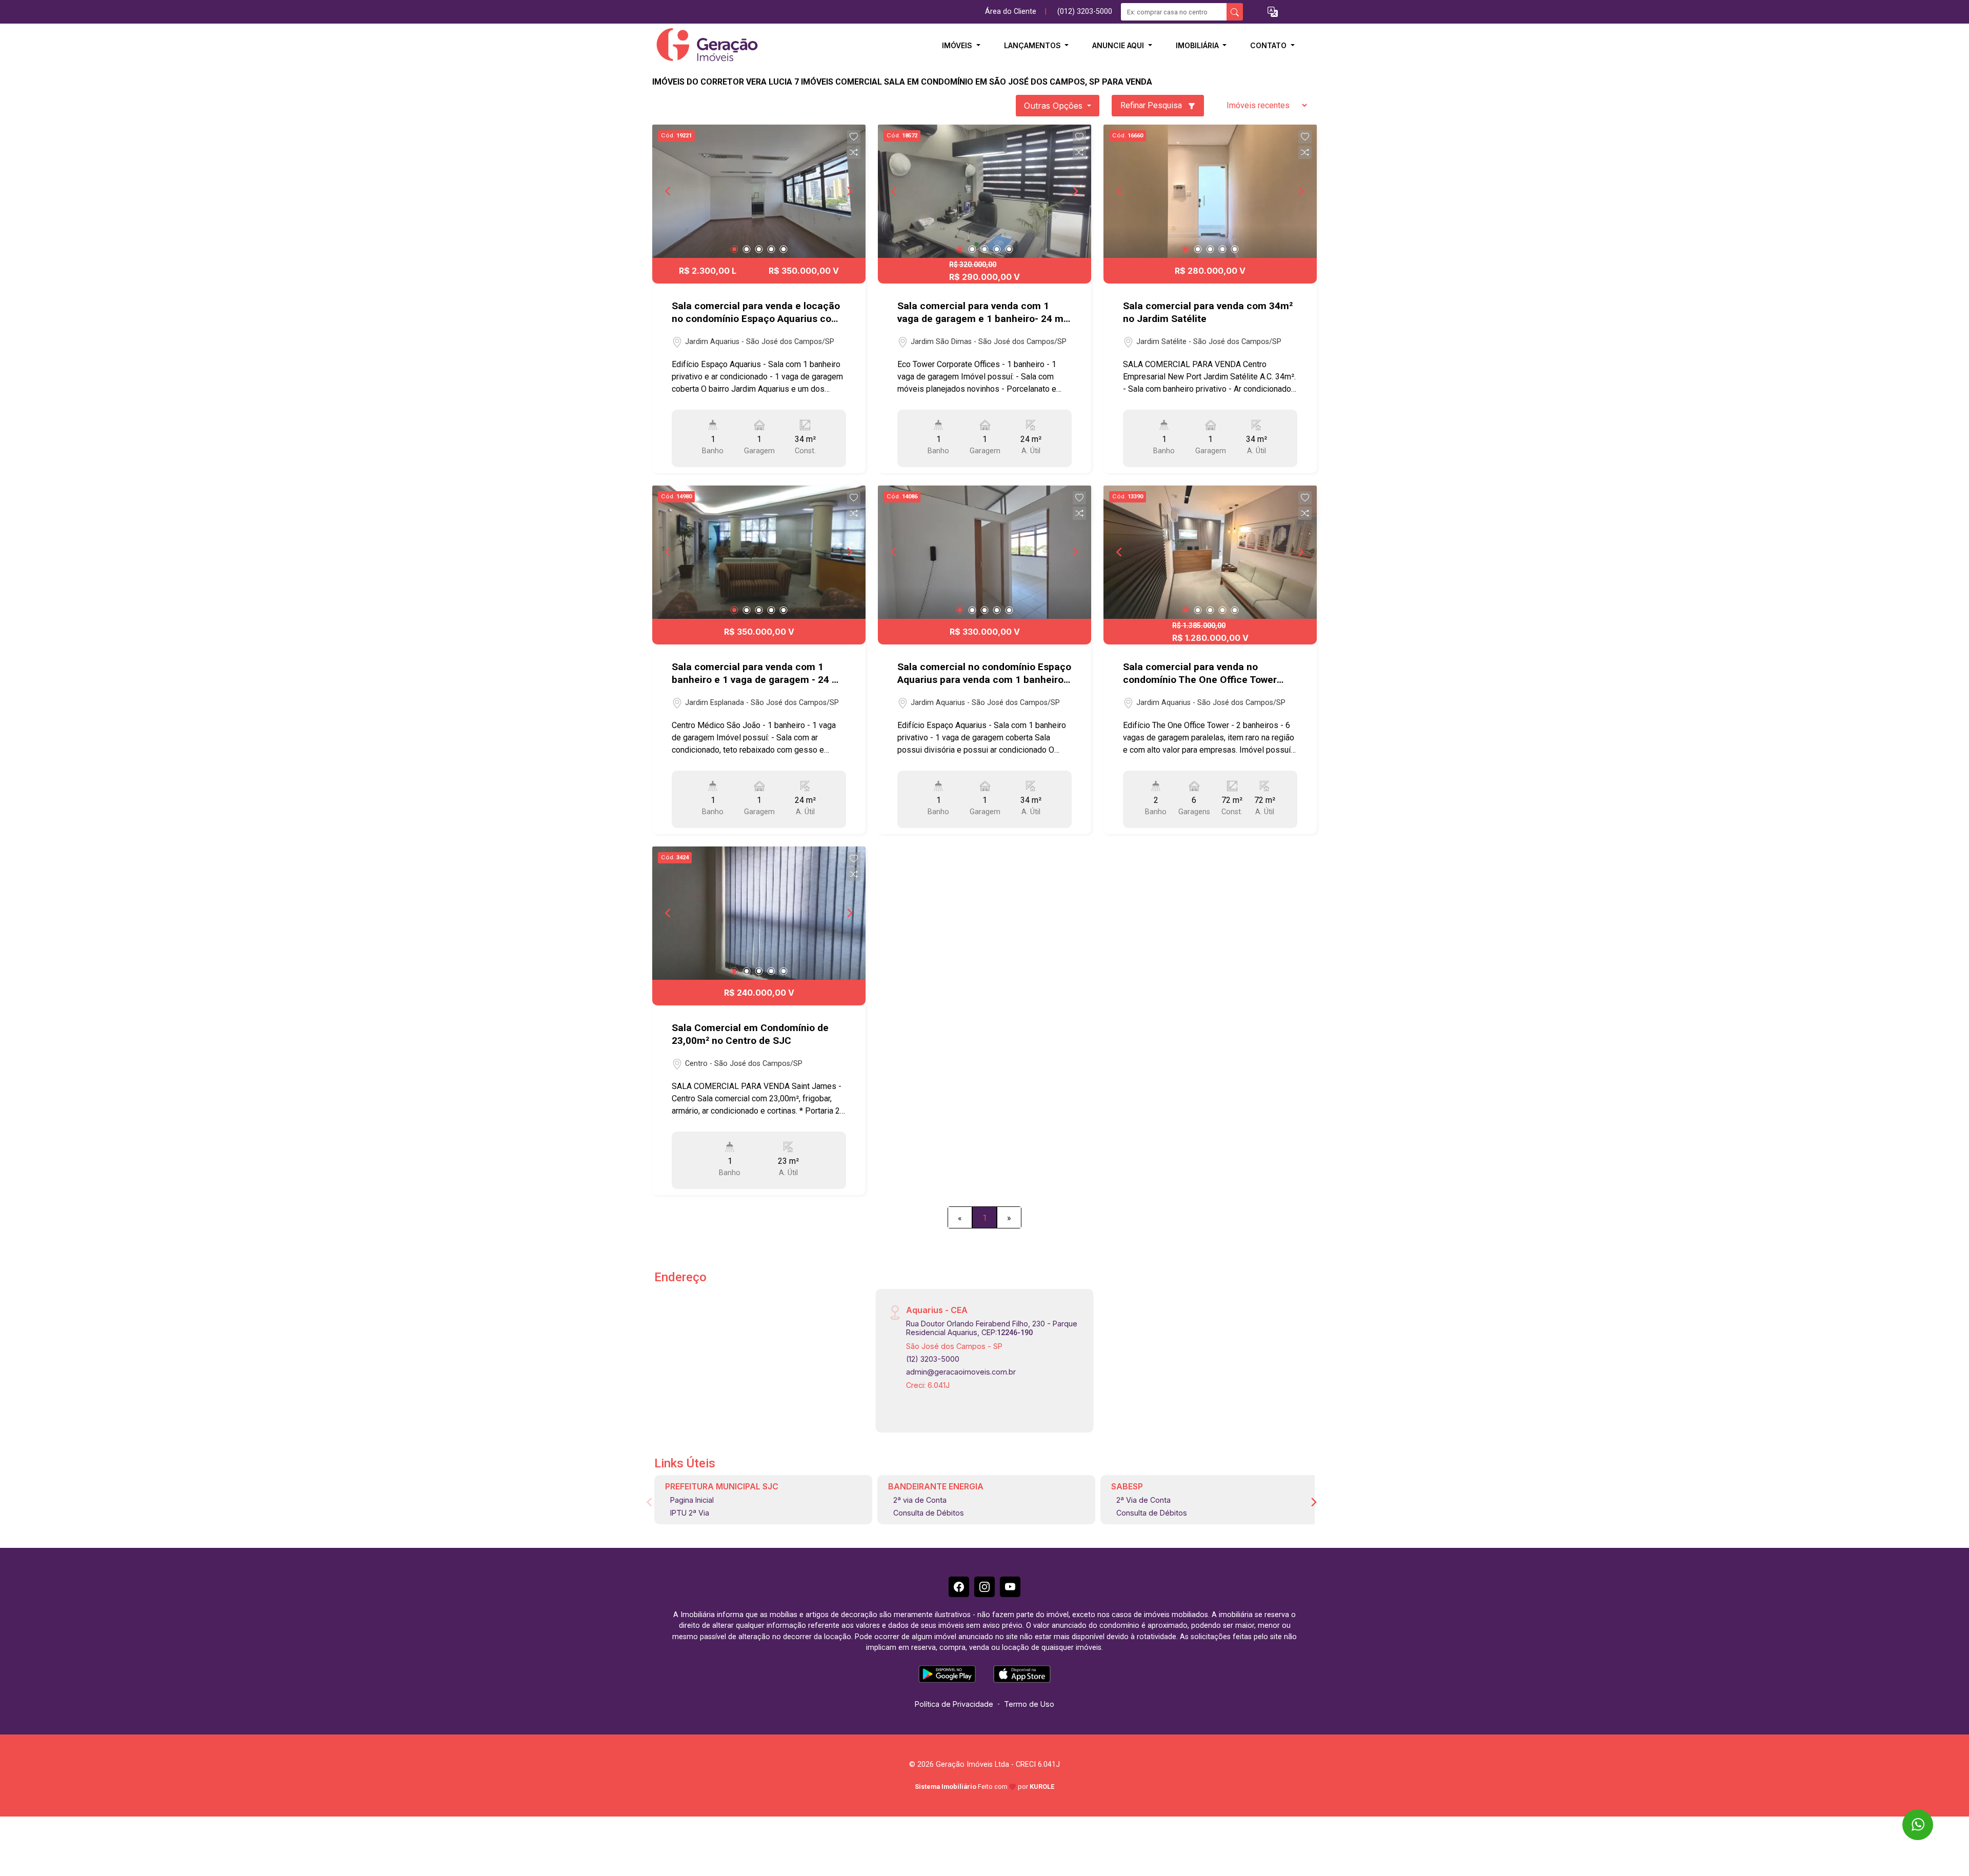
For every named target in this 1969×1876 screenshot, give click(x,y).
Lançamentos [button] (1033, 45)
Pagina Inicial (692, 1500)
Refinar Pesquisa (1152, 105)
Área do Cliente (1011, 12)
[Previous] (669, 191)
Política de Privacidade (954, 1704)
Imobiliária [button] (1198, 45)
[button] (1273, 12)
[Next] (849, 191)
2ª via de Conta (920, 1500)
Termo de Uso (1029, 1704)
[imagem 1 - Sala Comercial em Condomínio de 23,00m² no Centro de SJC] (759, 913)
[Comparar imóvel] (854, 152)
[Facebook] (959, 1587)
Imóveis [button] (958, 45)
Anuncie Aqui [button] (1119, 45)
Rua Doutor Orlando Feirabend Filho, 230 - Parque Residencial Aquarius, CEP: (992, 1328)
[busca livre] (1235, 12)
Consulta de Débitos (929, 1513)
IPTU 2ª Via (690, 1513)
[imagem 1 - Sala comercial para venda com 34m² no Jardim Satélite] (1210, 191)
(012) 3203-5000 (1085, 12)
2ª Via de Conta (1143, 1500)
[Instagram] (985, 1587)
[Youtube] (1010, 1587)
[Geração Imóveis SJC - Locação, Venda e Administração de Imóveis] (704, 45)
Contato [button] (1269, 45)
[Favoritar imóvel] (854, 137)
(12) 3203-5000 (933, 1359)
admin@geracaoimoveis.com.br (961, 1372)
